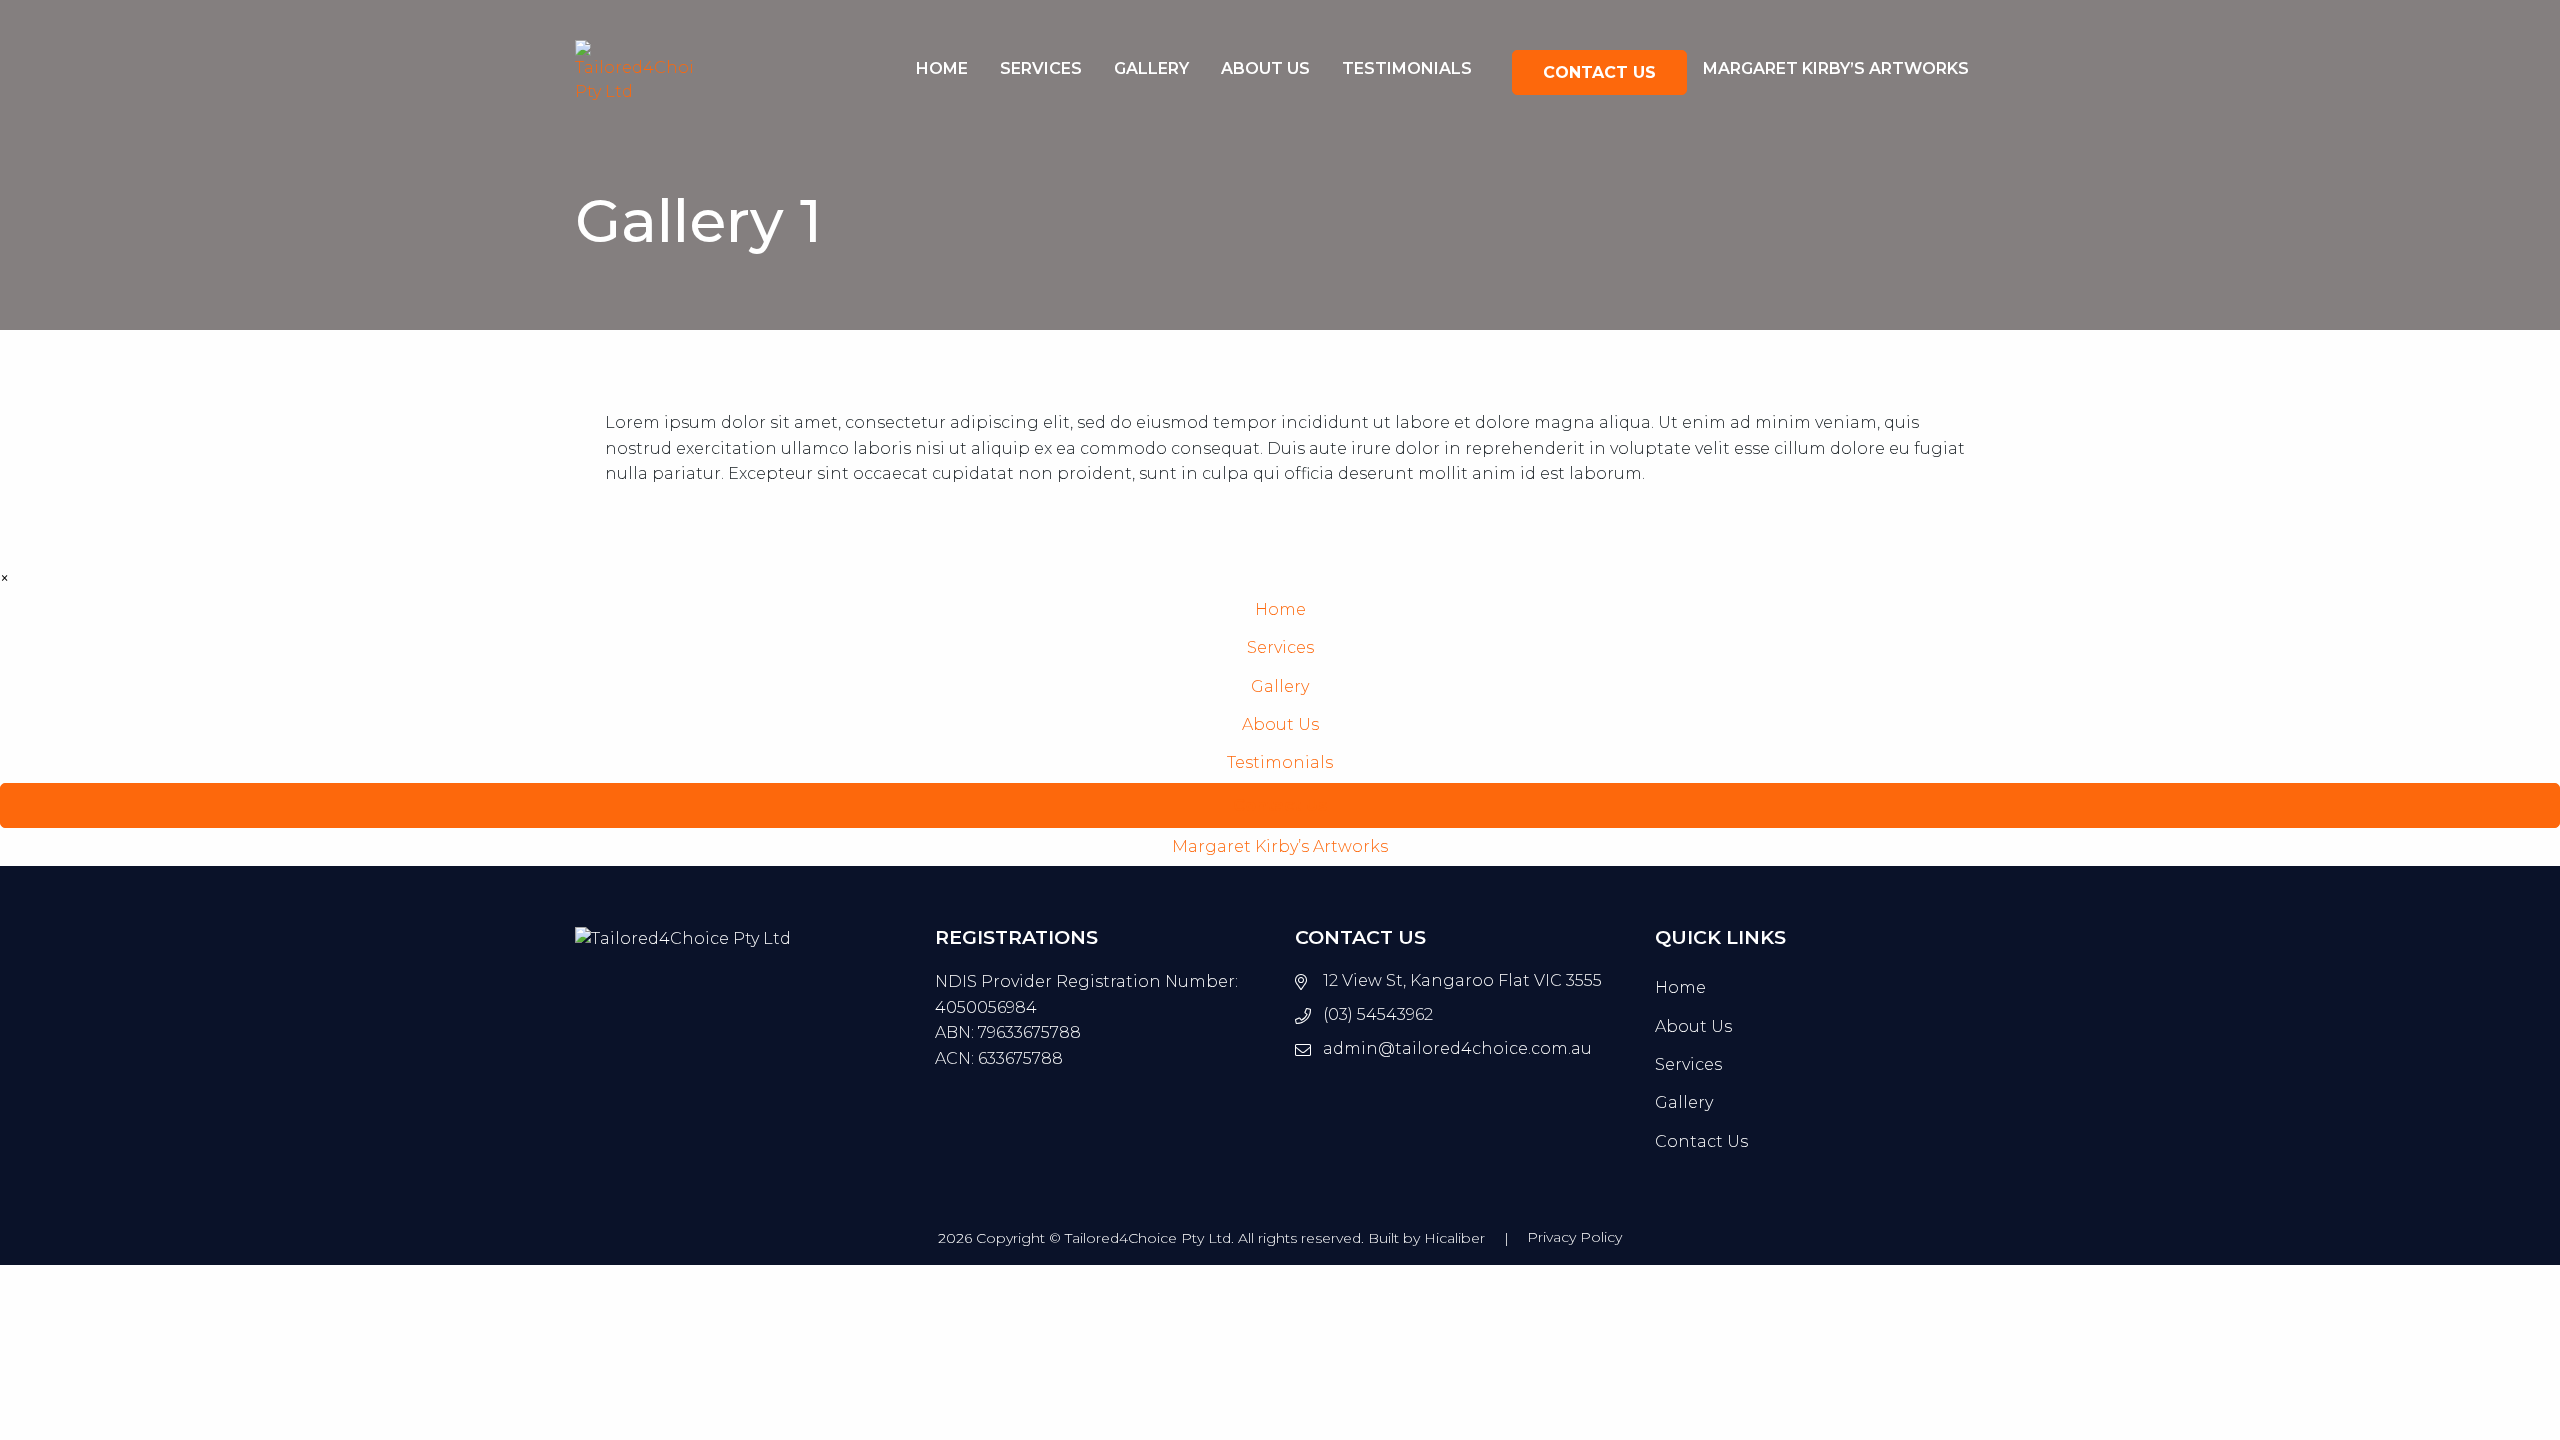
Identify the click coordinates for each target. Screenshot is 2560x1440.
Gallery (1151, 68)
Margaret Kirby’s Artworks (1836, 68)
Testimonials (1407, 68)
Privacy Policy (1574, 1237)
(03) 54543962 (1378, 1014)
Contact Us (1599, 72)
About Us (1265, 68)
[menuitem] (942, 72)
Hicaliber (1454, 1238)
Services (1041, 68)
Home (942, 68)
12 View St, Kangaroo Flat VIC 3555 (1462, 980)
